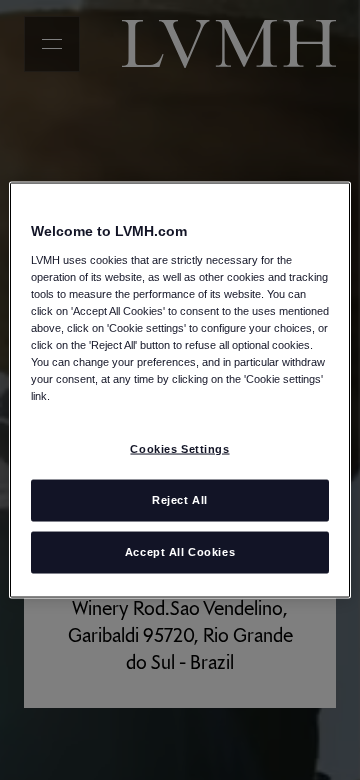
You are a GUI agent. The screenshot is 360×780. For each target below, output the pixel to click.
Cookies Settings (179, 449)
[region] (180, 390)
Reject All (180, 500)
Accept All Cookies (180, 552)
